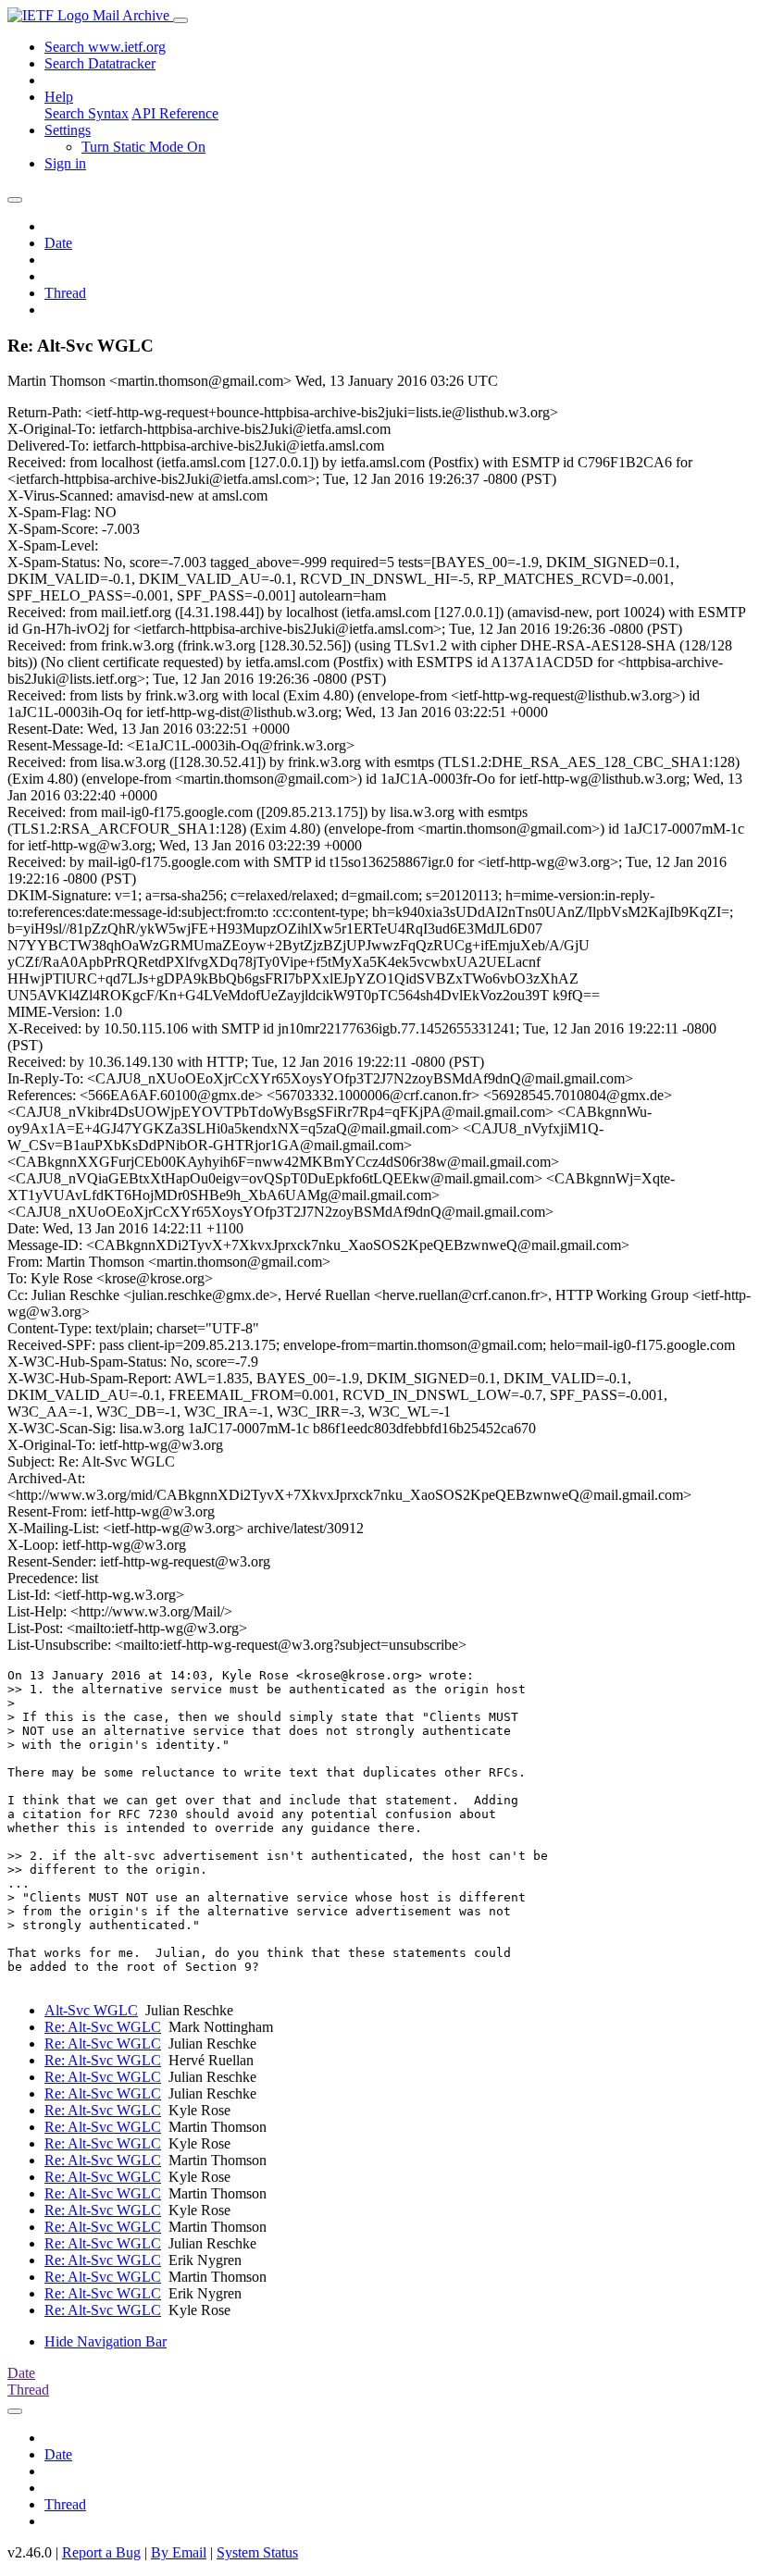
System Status (257, 2552)
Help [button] (59, 97)
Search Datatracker (100, 63)
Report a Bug (101, 2552)
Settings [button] (68, 130)
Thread (65, 293)
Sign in (65, 163)
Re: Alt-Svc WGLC (103, 2027)
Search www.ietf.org (105, 47)
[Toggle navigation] (180, 20)
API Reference (175, 113)
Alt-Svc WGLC (91, 2010)
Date (58, 243)
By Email (179, 2552)
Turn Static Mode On (143, 147)
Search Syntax (87, 113)
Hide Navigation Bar (106, 2341)
